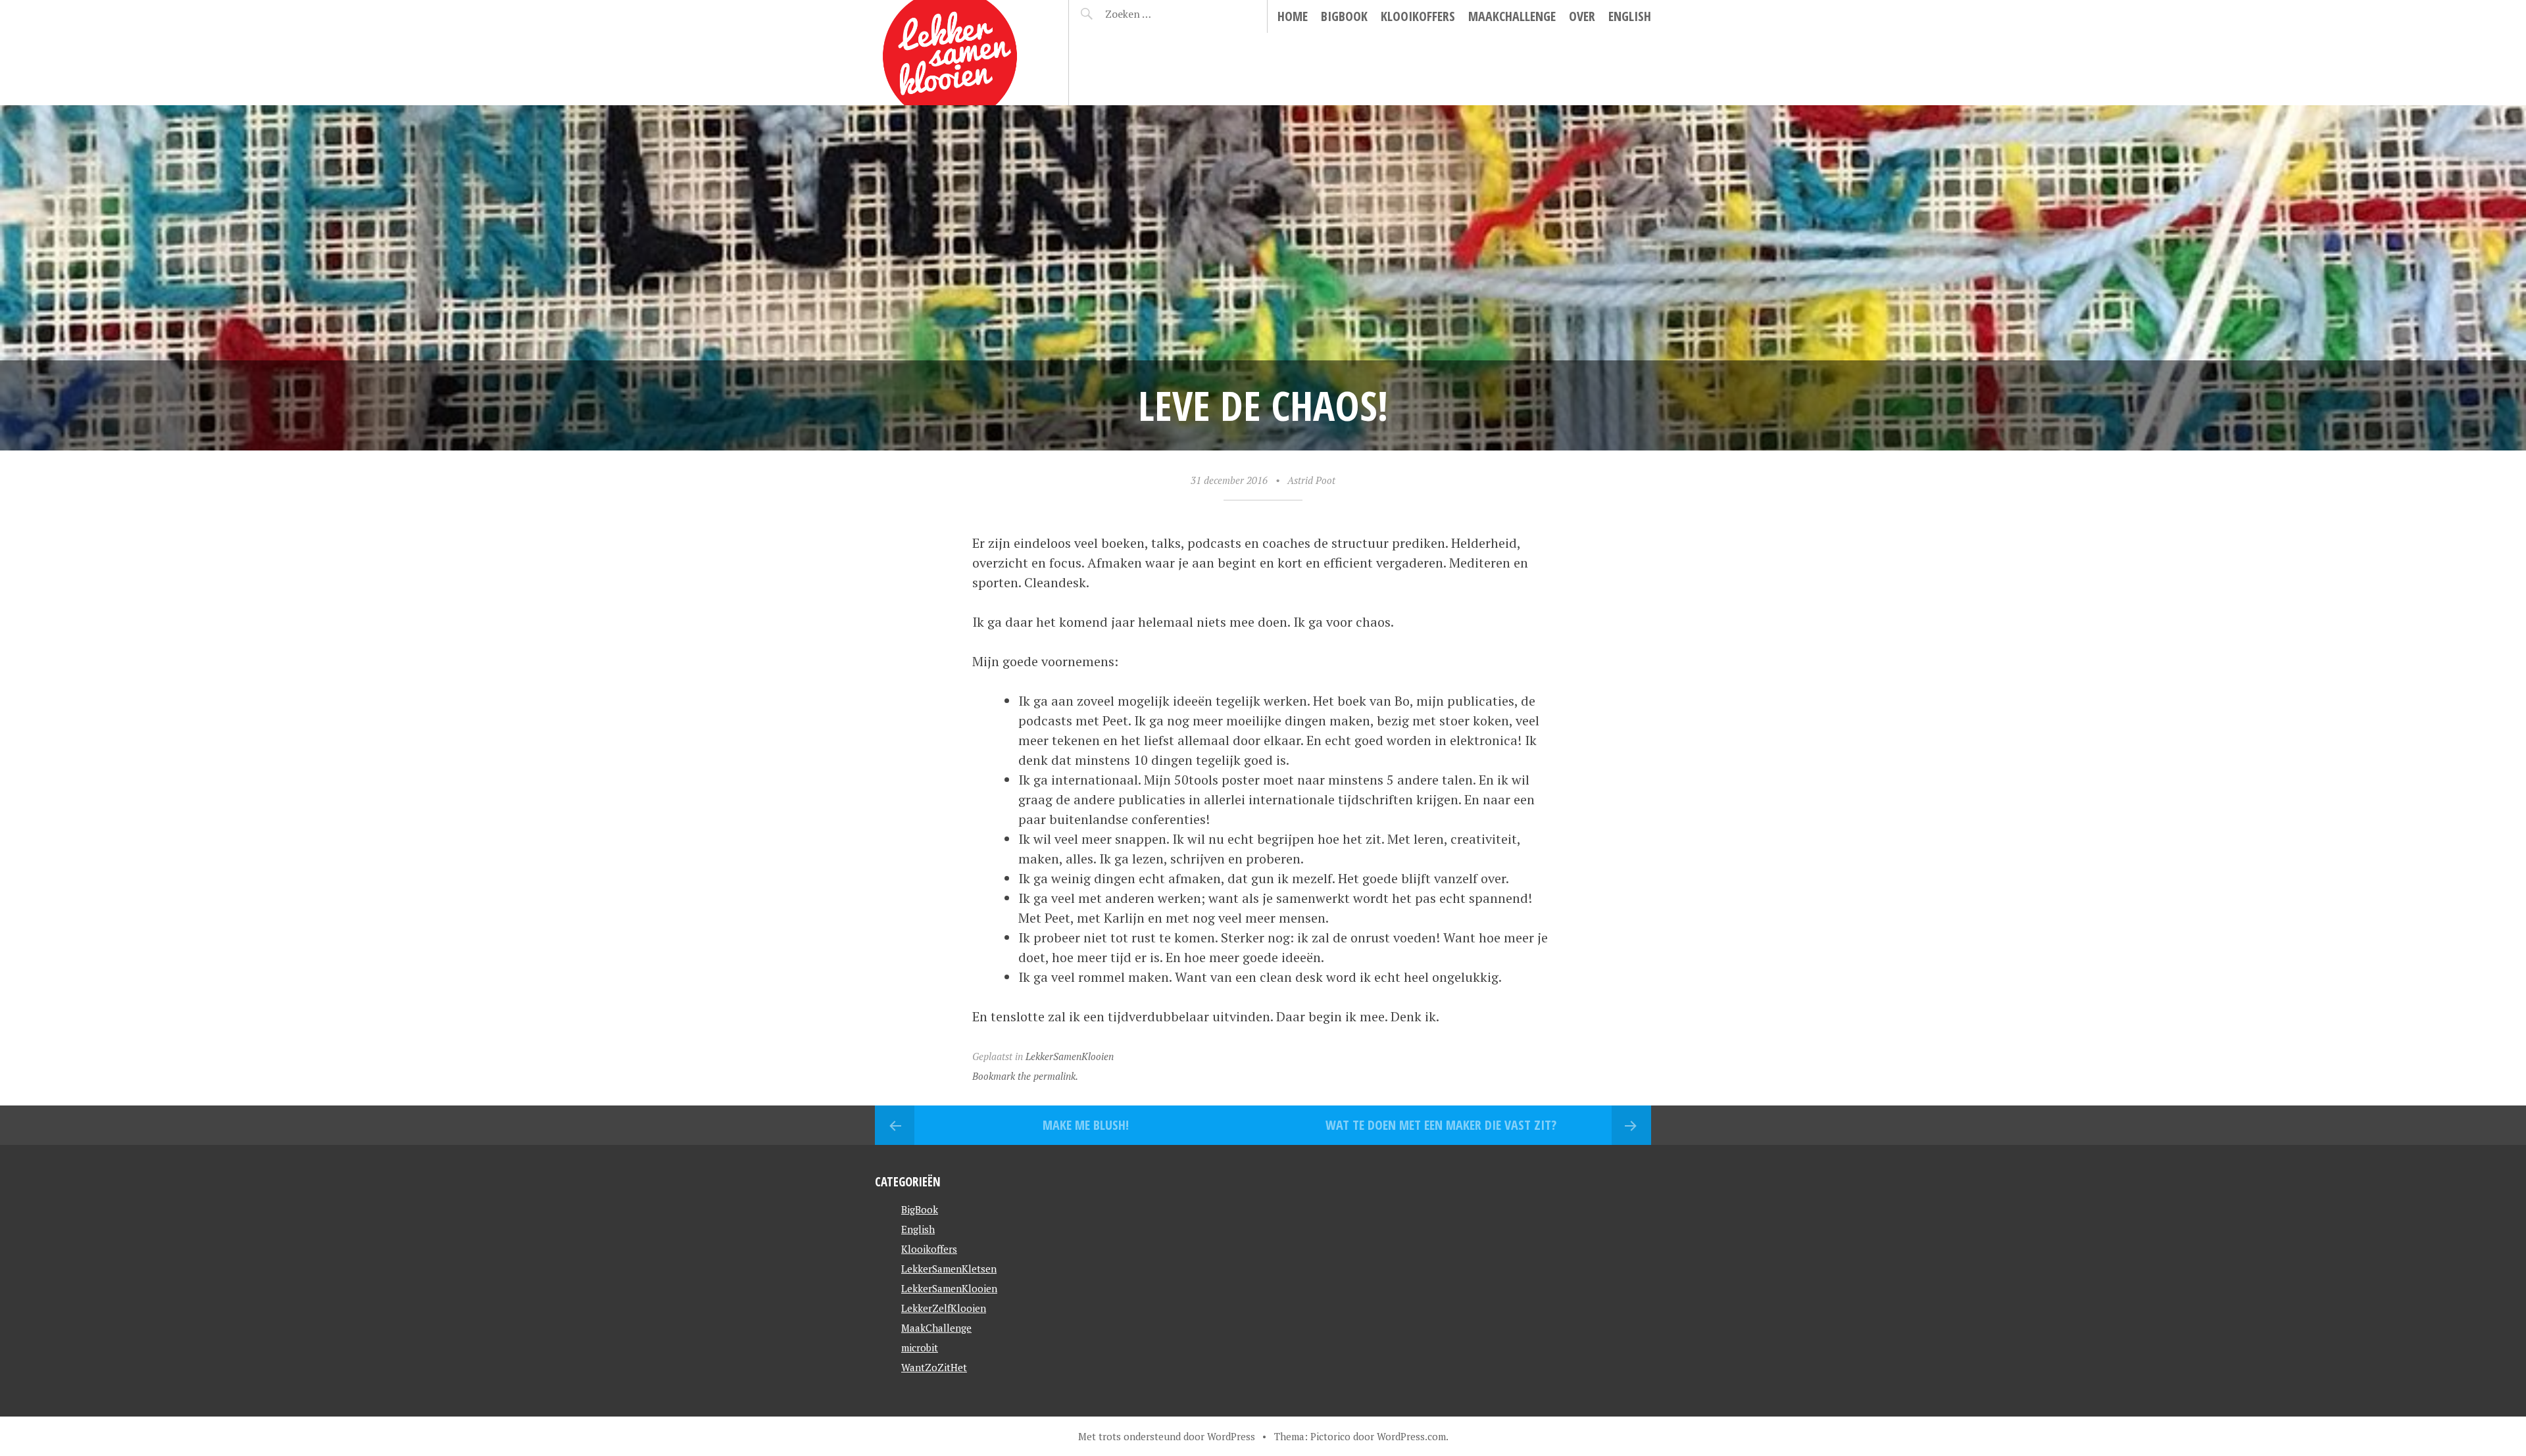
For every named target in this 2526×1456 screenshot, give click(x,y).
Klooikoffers (1418, 16)
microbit (920, 1347)
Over (1582, 16)
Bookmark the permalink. (1025, 1076)
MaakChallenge (1512, 16)
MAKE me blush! (1086, 1125)
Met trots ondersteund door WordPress (1167, 1436)
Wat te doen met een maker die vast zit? (1441, 1125)
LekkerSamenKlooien (1070, 1056)
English (1630, 16)
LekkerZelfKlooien (944, 1308)
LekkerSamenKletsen (949, 1269)
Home (1293, 16)
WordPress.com (1411, 1436)
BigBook (1344, 16)
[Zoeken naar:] (1159, 14)
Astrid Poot (1311, 480)
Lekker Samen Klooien (945, 30)
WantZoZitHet (934, 1367)
